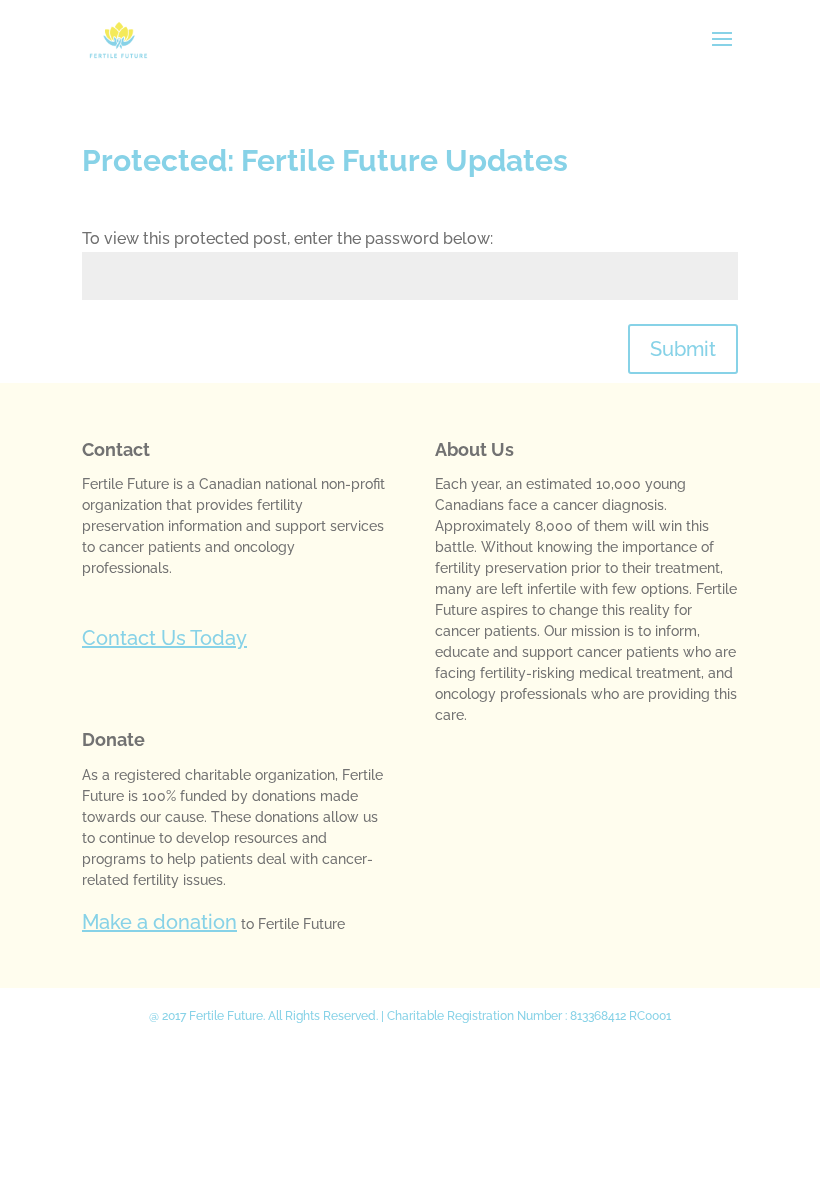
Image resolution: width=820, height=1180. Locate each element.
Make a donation (159, 922)
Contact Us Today (164, 638)
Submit (683, 349)
